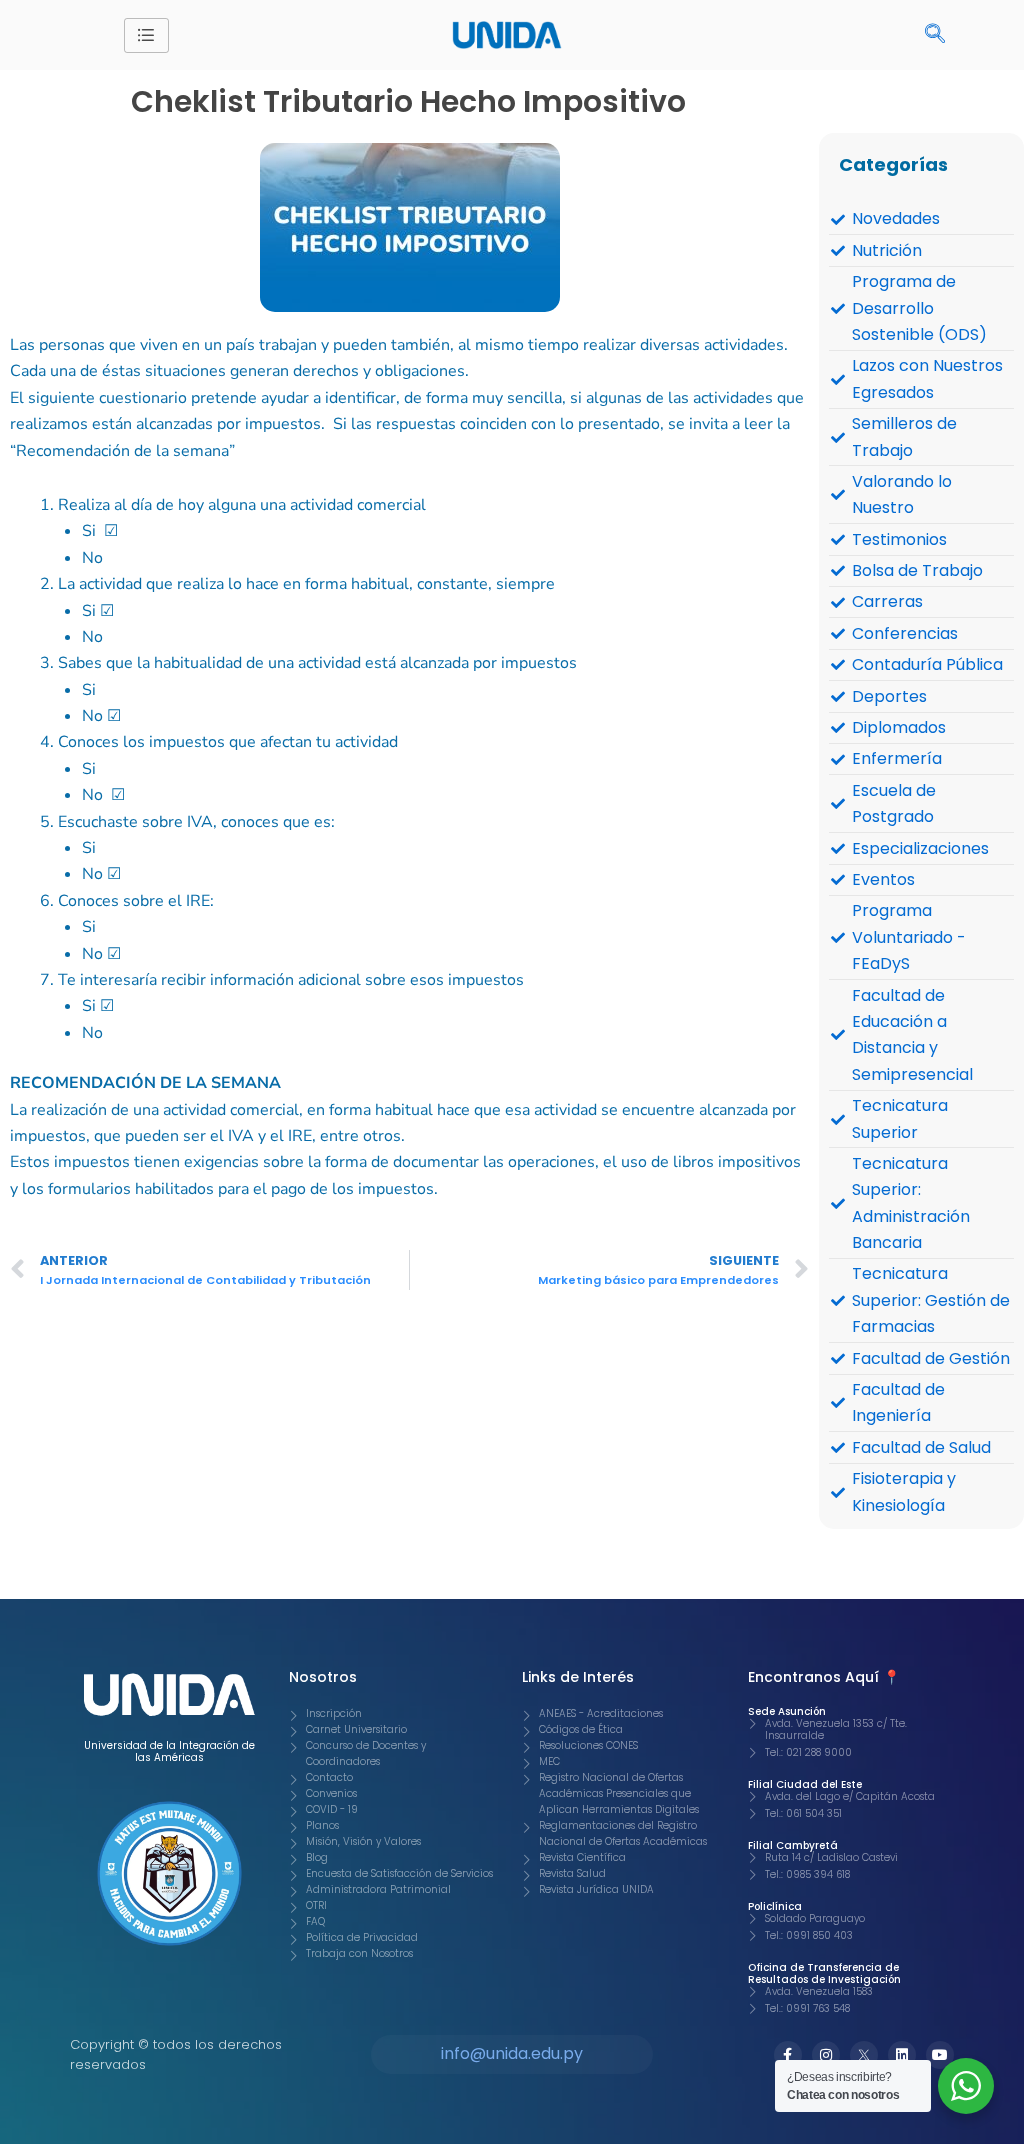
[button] (935, 35)
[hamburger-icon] (146, 35)
